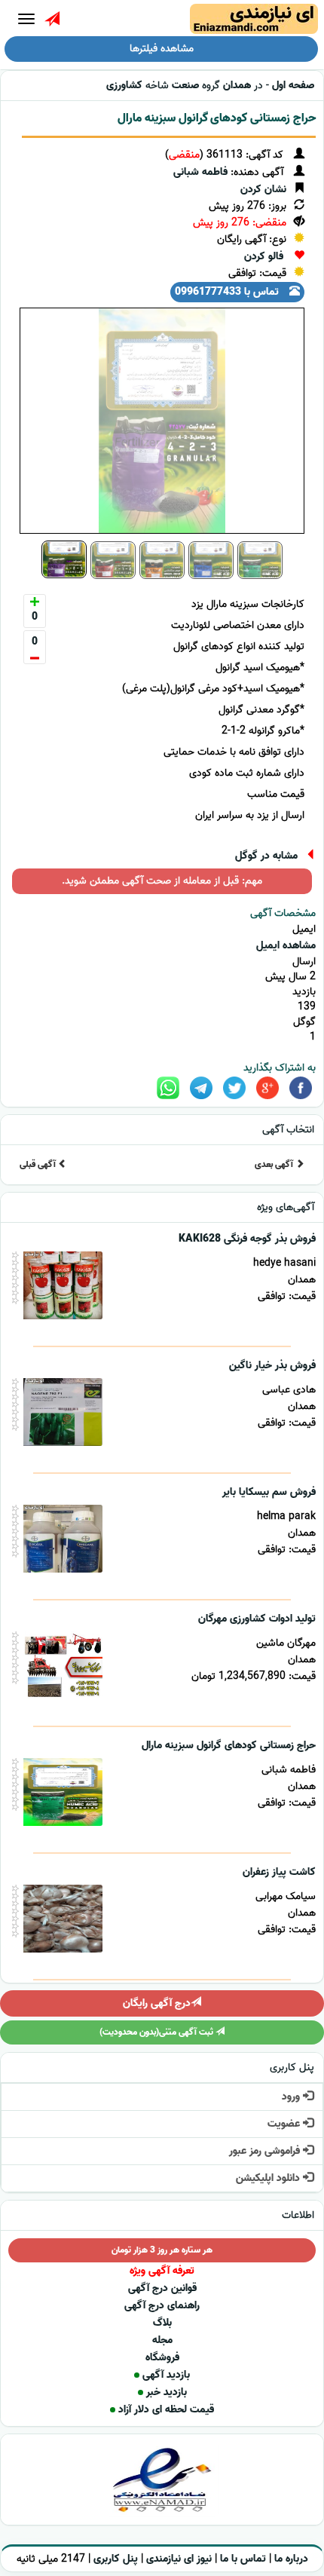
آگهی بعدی (275, 1164)
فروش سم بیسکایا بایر (269, 1492)
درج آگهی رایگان (157, 2003)
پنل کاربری (116, 2559)
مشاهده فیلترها (162, 49)
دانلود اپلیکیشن (269, 2178)
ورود (292, 2097)
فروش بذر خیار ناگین (272, 1366)
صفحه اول (293, 86)
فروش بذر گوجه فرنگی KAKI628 (247, 1239)
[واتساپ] (168, 1088)
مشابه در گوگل (266, 856)
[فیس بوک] (301, 1088)
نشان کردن (263, 190)
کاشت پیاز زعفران (279, 1872)
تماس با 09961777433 (228, 292)
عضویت (285, 2124)
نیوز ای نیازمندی (179, 2559)
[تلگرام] (201, 1088)
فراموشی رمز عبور (266, 2151)
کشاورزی (124, 86)
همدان (237, 86)
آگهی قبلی (39, 1164)
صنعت (185, 86)
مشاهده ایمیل (286, 946)
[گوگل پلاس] (267, 1088)
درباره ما (291, 2559)
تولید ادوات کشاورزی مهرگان (257, 1619)
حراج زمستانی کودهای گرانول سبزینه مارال (217, 118)
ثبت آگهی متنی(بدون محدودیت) (157, 2032)
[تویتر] (234, 1088)
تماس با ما (243, 2559)
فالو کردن (264, 257)
